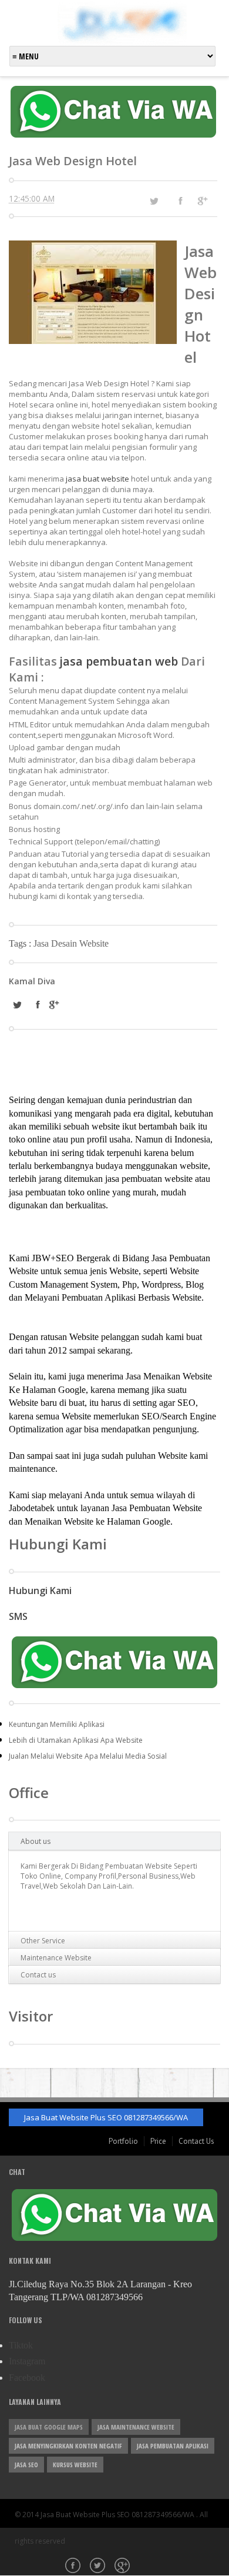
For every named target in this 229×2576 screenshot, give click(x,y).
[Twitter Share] (154, 201)
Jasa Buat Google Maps (49, 2427)
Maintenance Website (56, 1958)
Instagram (27, 2361)
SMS (18, 1616)
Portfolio (123, 2141)
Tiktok (21, 2345)
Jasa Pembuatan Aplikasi (173, 2446)
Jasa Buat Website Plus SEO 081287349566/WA (106, 2117)
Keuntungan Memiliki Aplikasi (57, 1724)
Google (123, 2567)
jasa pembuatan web (119, 661)
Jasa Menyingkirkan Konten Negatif (68, 2446)
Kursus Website (75, 2465)
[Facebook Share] (180, 201)
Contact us (38, 1975)
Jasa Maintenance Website (136, 2427)
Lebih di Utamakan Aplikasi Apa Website (76, 1740)
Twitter (99, 2567)
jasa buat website (97, 479)
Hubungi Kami (40, 1591)
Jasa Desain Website (71, 943)
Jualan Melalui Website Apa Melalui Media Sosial (88, 1756)
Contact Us (196, 2141)
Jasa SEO (26, 2465)
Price (158, 2141)
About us (36, 1841)
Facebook (27, 2378)
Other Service (43, 1941)
